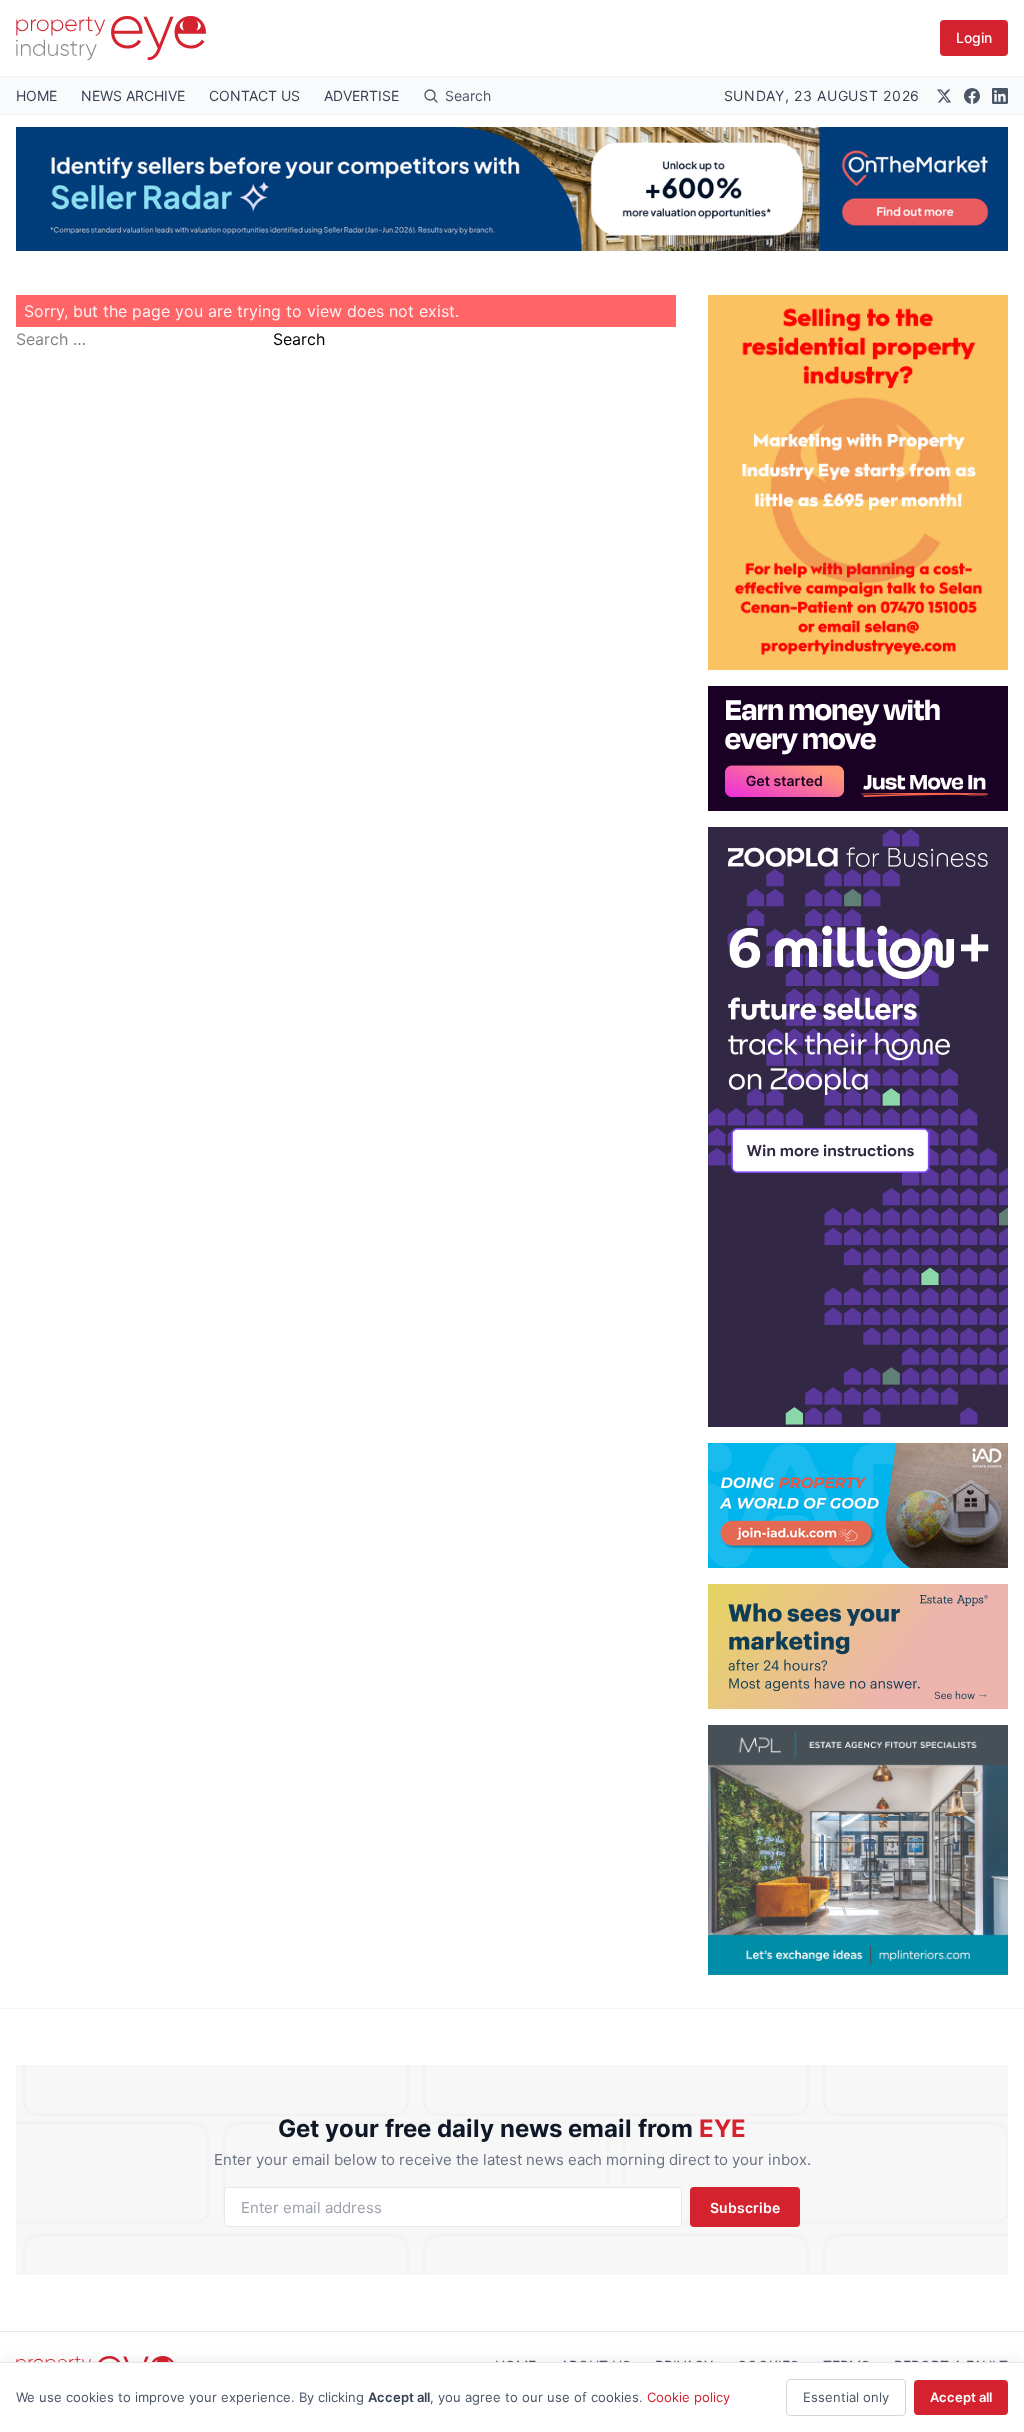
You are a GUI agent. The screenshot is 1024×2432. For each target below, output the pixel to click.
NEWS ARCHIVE (133, 95)
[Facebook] (972, 96)
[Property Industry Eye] (111, 38)
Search (299, 339)
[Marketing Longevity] (858, 1646)
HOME (36, 95)
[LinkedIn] (1000, 96)
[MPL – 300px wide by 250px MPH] (858, 1850)
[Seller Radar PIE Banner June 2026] (512, 189)
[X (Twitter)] (944, 96)
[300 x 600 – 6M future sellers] (858, 1127)
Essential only (846, 2397)
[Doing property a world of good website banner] (858, 1505)
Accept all (961, 2397)
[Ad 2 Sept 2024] (858, 482)
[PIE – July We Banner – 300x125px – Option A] (858, 748)
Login (974, 37)
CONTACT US (254, 95)
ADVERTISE (361, 95)
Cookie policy (688, 2397)
